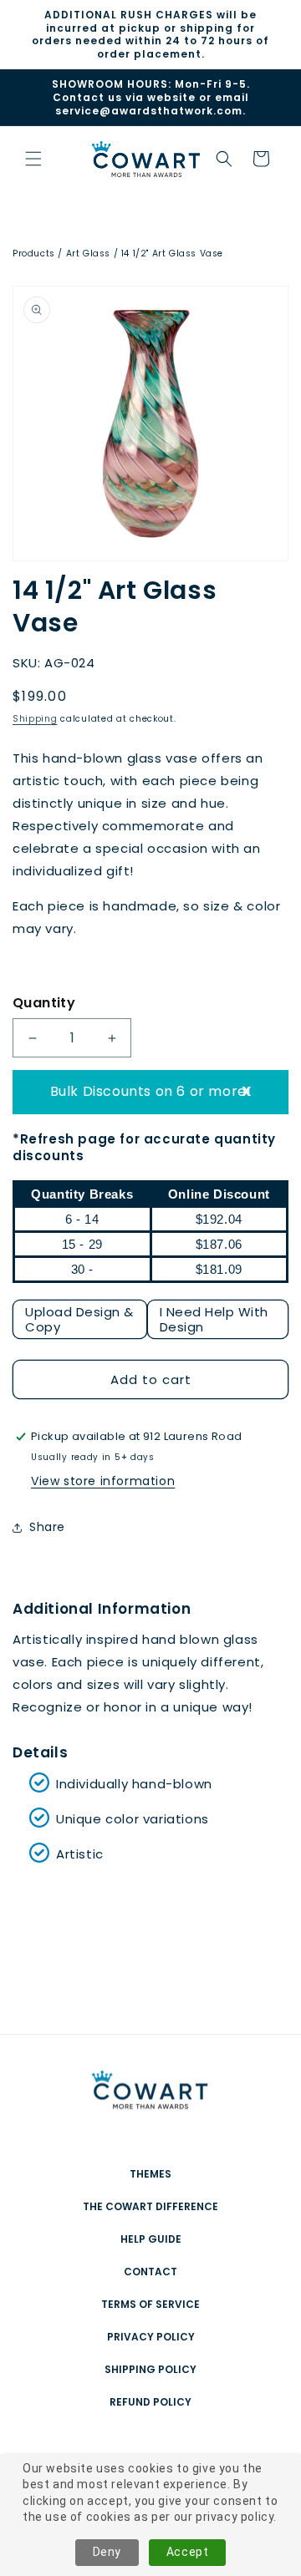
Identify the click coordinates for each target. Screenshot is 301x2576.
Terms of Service (150, 2304)
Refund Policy (150, 2402)
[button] (224, 159)
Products (34, 254)
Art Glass (88, 254)
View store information (103, 1481)
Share (47, 1527)
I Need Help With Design (214, 1319)
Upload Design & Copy (79, 1319)
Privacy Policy (151, 2337)
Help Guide (151, 2239)
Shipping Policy (150, 2369)
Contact (150, 2272)
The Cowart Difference (150, 2206)
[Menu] (33, 159)
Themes (150, 2174)
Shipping (35, 719)
